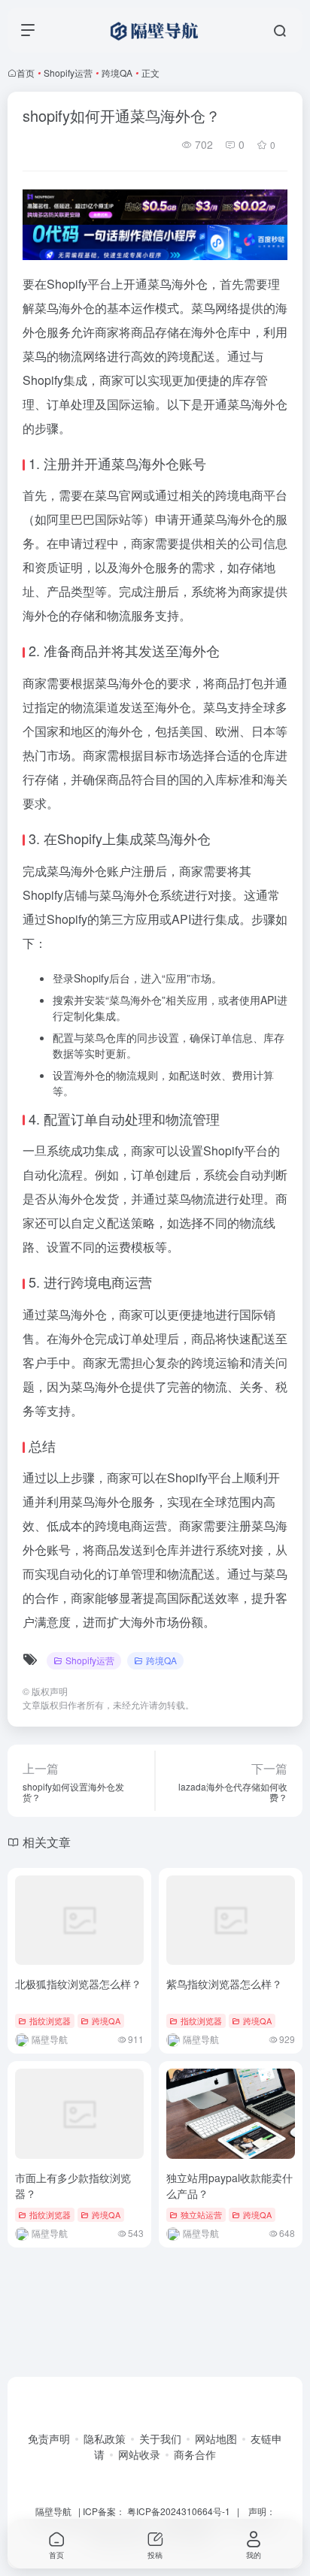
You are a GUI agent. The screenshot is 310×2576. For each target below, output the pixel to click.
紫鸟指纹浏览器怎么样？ (224, 1984)
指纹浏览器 (50, 2021)
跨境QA (117, 73)
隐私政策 (105, 2438)
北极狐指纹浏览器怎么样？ (78, 1984)
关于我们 (160, 2438)
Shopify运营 (68, 73)
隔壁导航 (53, 2511)
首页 (26, 73)
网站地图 (216, 2438)
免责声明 (49, 2438)
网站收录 (139, 2454)
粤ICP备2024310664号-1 (179, 2511)
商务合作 (195, 2454)
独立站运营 (201, 2214)
